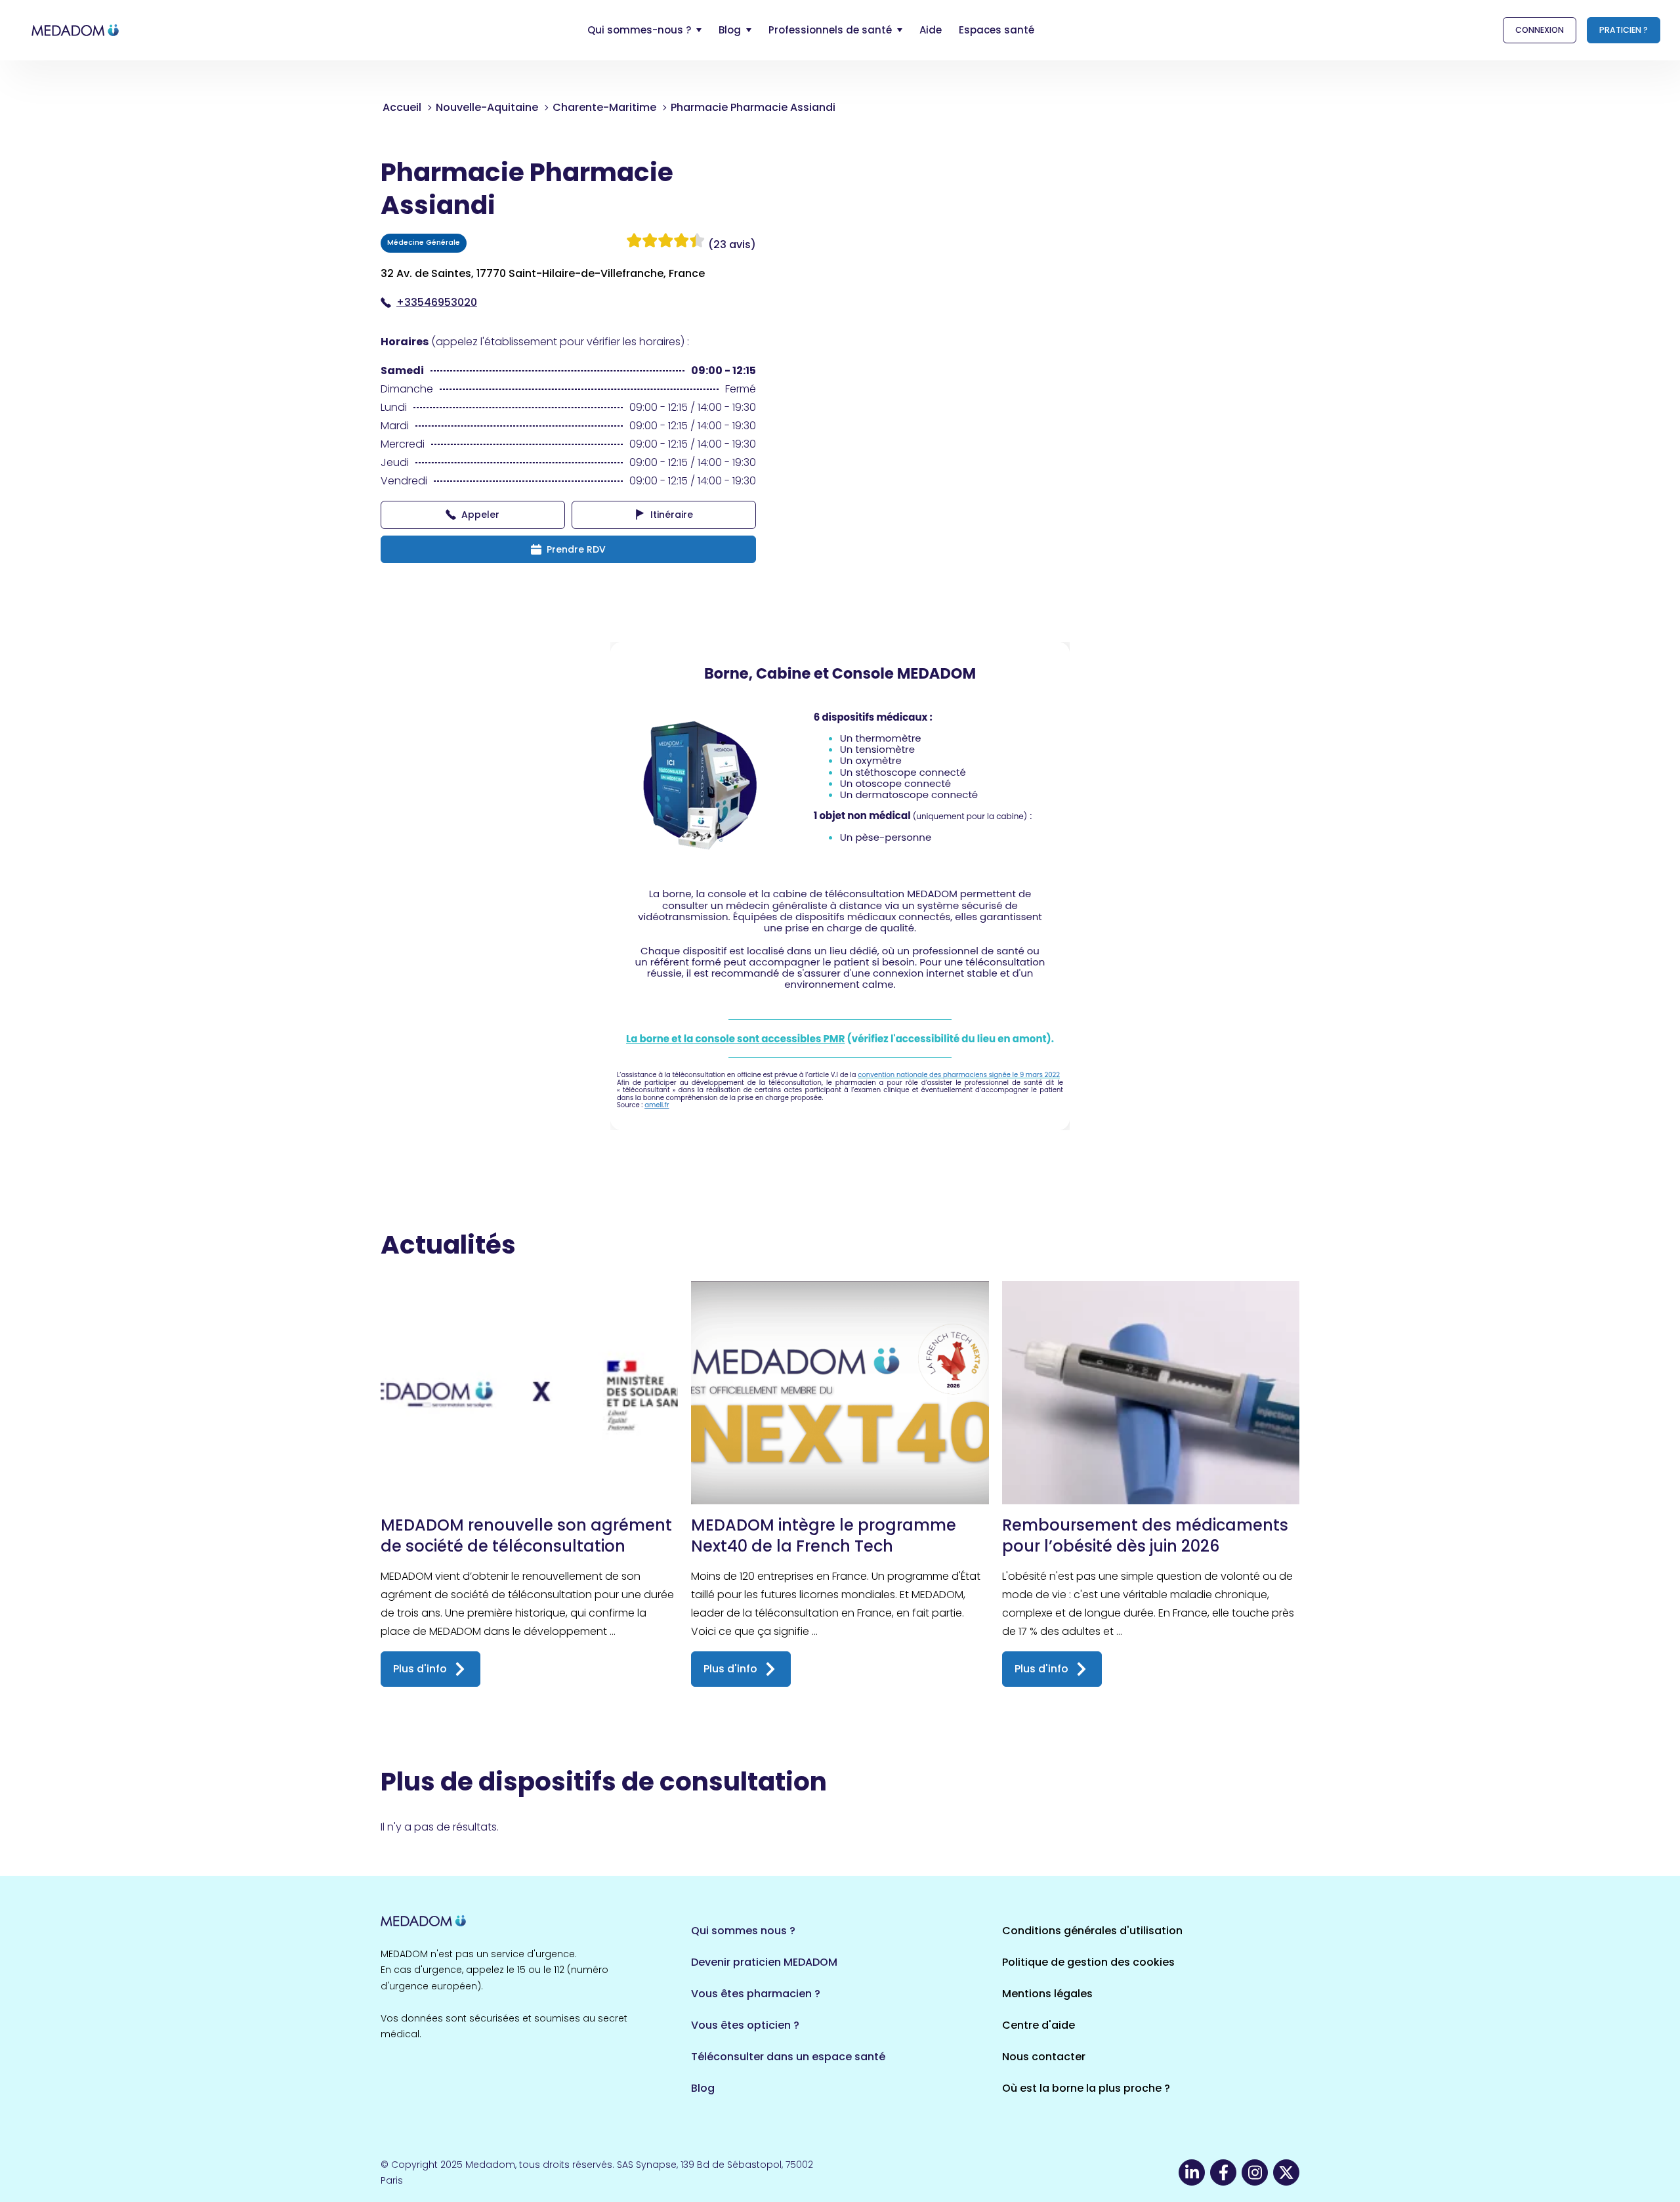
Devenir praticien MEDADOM (764, 1962)
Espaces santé (997, 30)
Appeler (480, 515)
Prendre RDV (576, 549)
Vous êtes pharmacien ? (756, 1994)
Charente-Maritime (604, 107)
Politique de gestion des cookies (1088, 1962)
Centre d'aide (1039, 2025)
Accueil (402, 107)
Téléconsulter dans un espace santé (788, 2057)
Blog (703, 2088)
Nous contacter (1044, 2057)
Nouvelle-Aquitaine (487, 107)
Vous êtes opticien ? (745, 2025)
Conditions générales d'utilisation (1092, 1931)
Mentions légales (1047, 1994)
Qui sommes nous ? (743, 1931)
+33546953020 (437, 302)
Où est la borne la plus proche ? (1086, 2088)
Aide (931, 30)
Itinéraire (672, 515)
